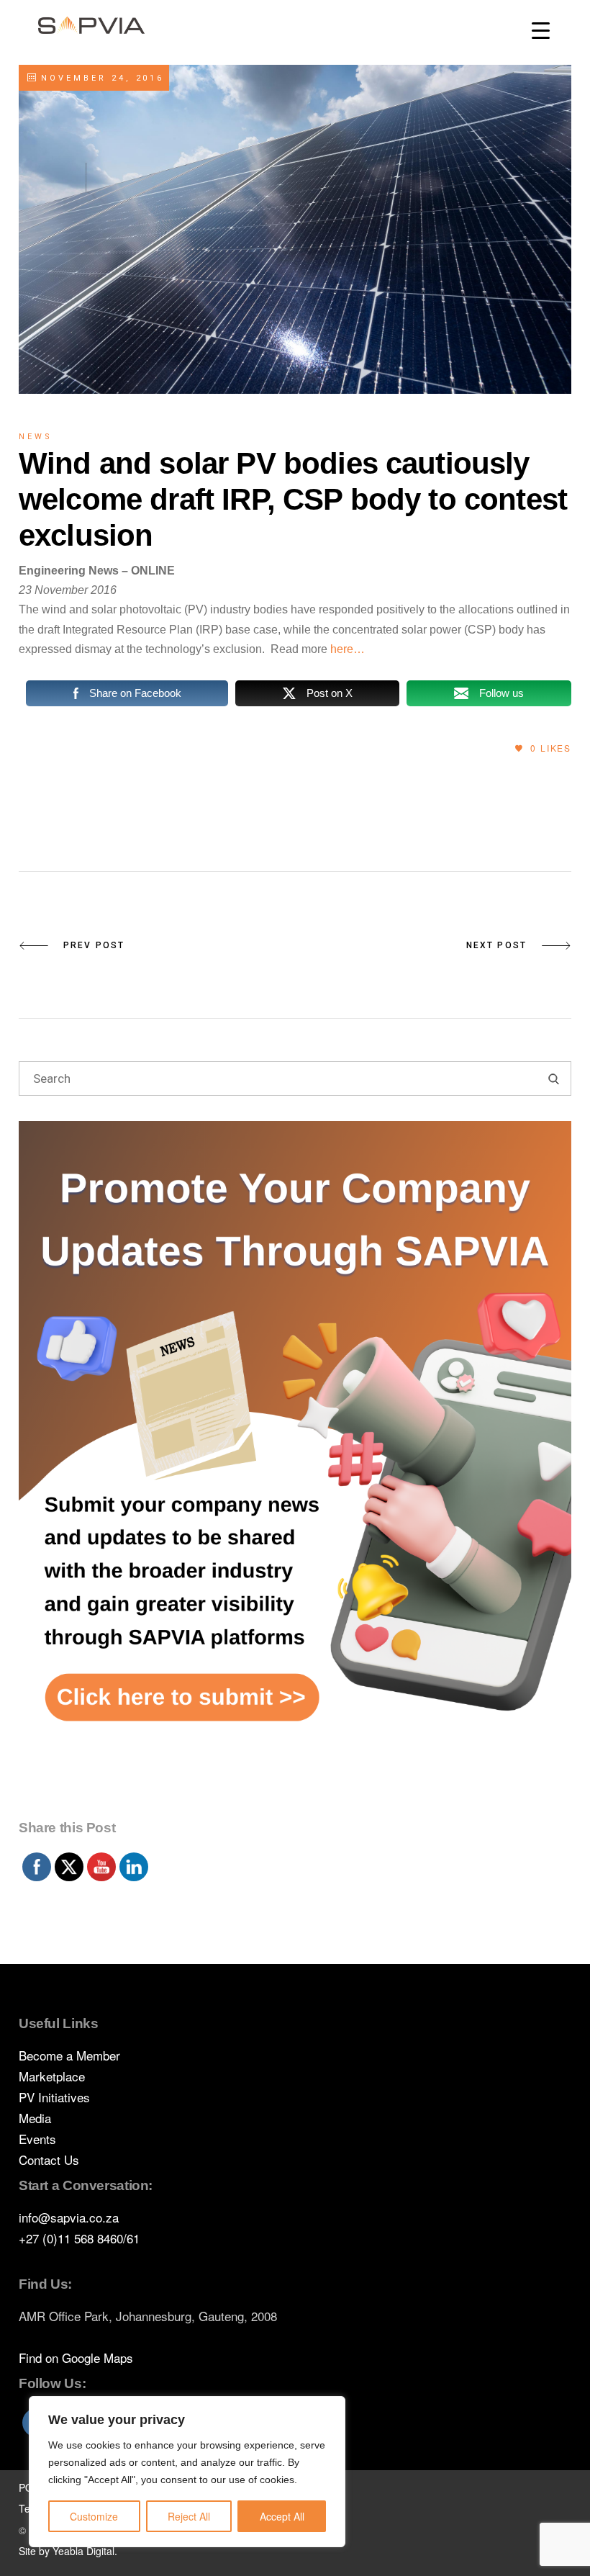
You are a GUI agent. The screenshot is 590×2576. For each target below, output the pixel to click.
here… (348, 649)
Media (35, 2118)
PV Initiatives (54, 2097)
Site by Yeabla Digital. (68, 2551)
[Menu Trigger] (541, 31)
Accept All (282, 2516)
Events (37, 2139)
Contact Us (49, 2160)
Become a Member (69, 2055)
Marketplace (52, 2076)
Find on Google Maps (76, 2357)
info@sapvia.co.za (69, 2217)
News (36, 437)
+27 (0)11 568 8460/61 (79, 2238)
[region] (187, 2472)
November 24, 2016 (100, 78)
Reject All (189, 2516)
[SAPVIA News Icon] (295, 1467)
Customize (94, 2516)
